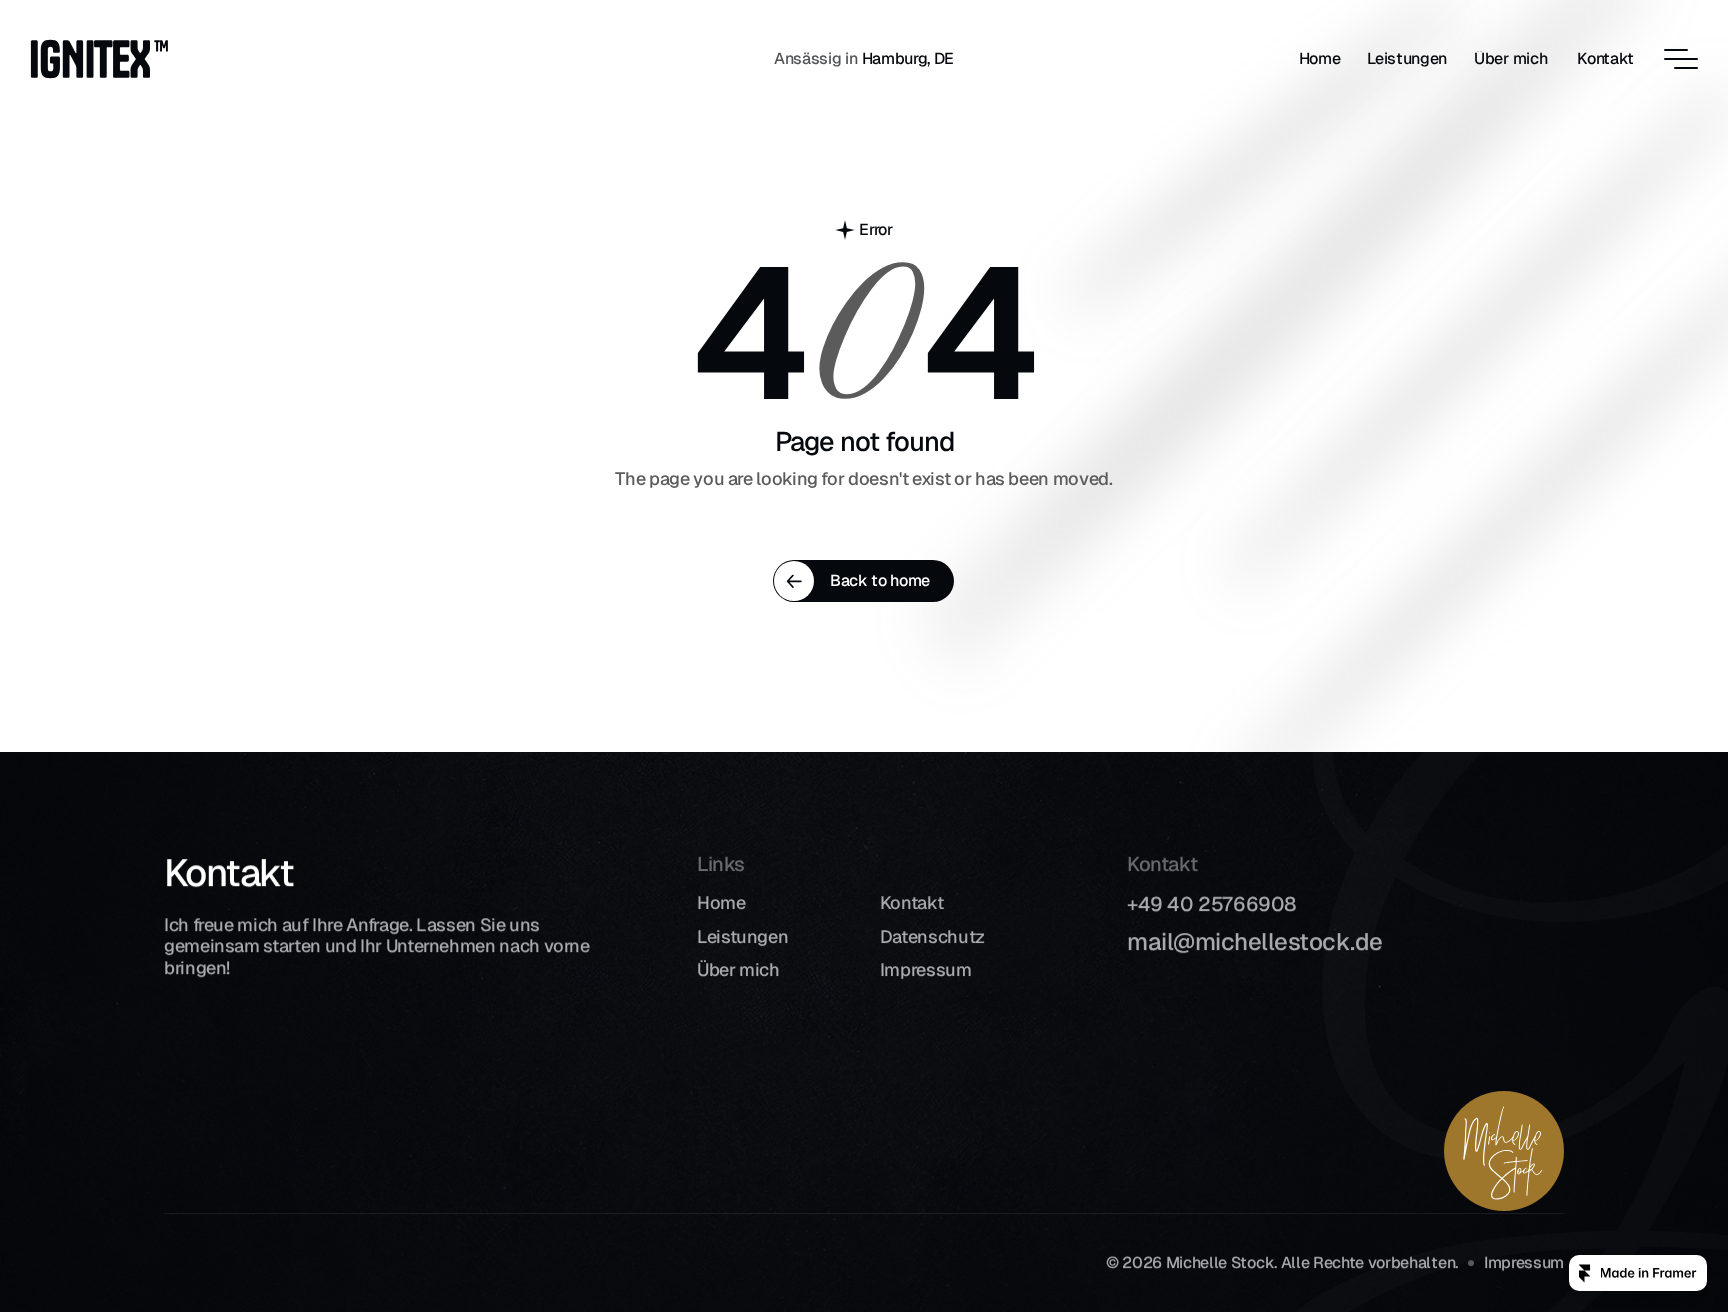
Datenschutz (932, 936)
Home (721, 902)
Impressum (926, 969)
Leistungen (742, 936)
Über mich (738, 969)
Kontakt (911, 902)
